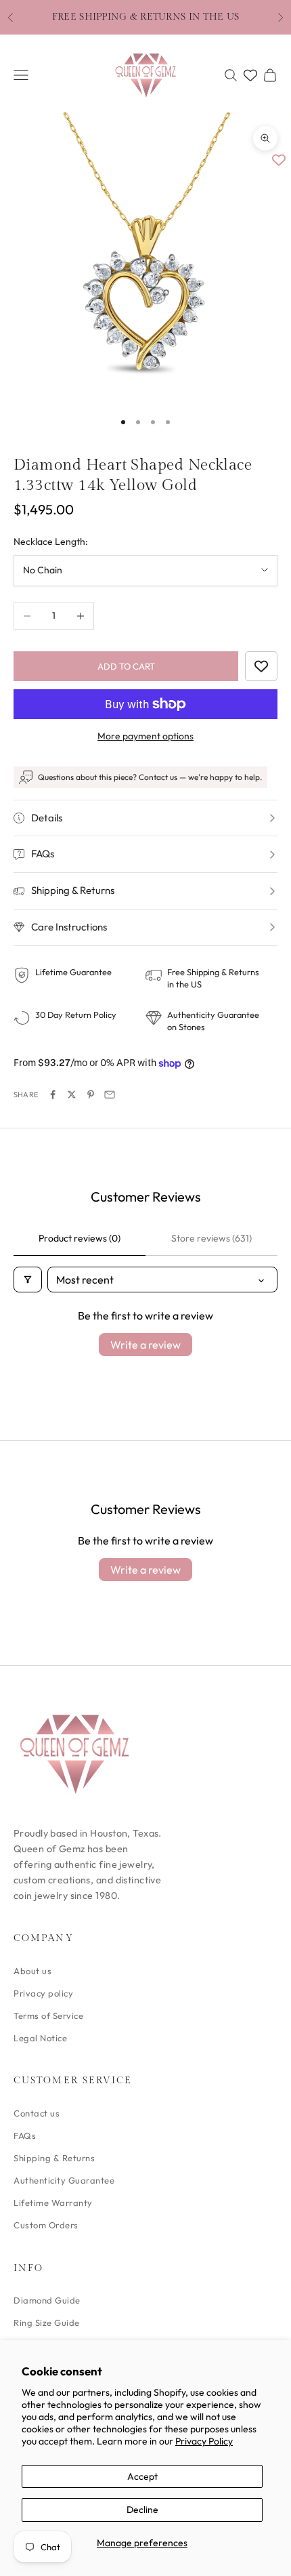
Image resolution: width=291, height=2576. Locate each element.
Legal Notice (40, 2038)
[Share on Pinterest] (91, 1095)
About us (32, 1971)
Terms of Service (48, 2016)
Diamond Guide (47, 2300)
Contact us (37, 2113)
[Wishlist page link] (250, 75)
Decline (142, 2510)
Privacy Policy (204, 2441)
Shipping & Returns (54, 2158)
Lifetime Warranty (53, 2203)
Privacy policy (43, 1993)
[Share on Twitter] (72, 1095)
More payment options (145, 736)
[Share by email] (110, 1095)
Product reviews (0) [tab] (80, 1238)
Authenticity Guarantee (64, 2180)
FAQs (25, 2135)
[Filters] (28, 1280)
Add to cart (126, 666)
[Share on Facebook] (53, 1095)
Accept (142, 2476)
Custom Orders (46, 2225)
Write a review (145, 1345)
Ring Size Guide (47, 2323)
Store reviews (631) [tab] (211, 1238)
